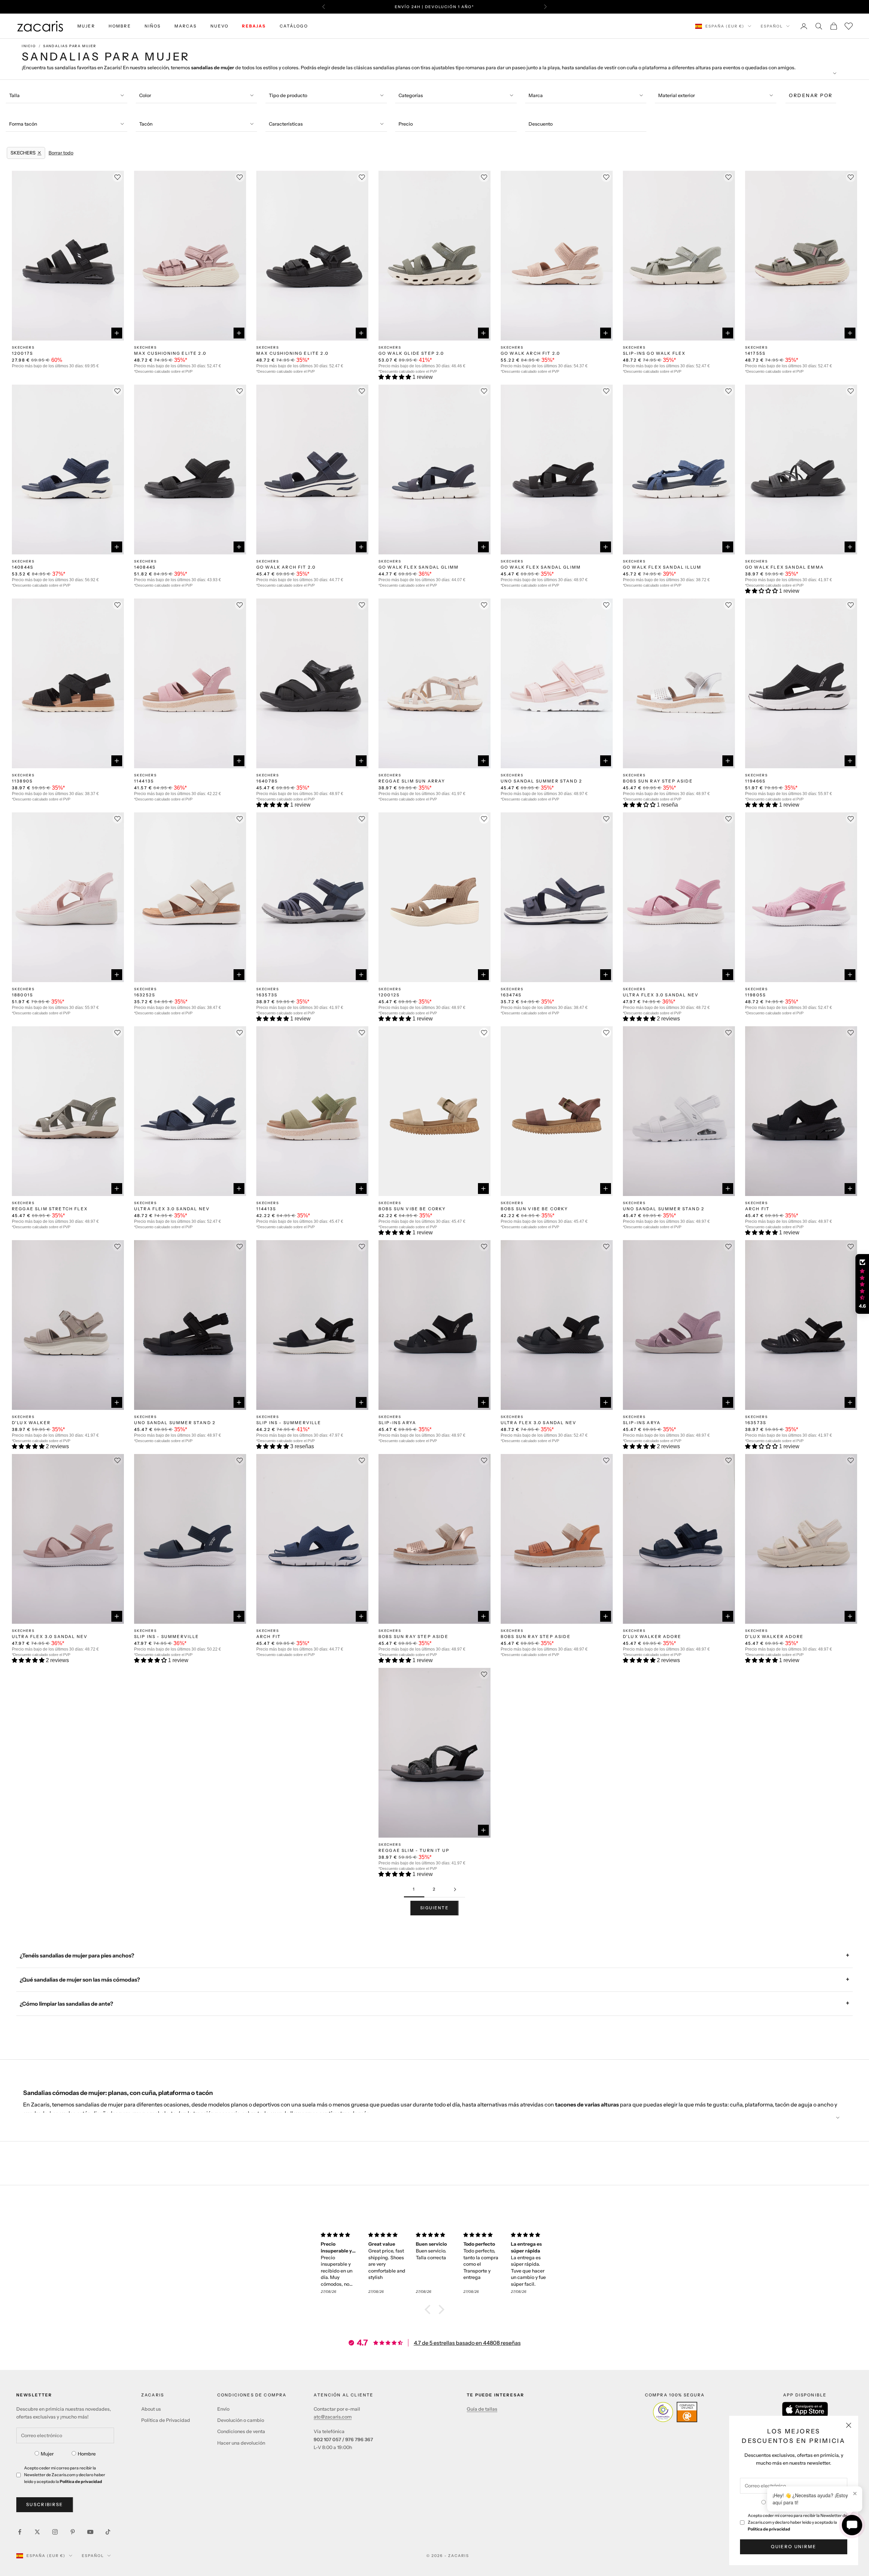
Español (772, 26)
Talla (14, 95)
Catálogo (294, 26)
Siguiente (434, 1908)
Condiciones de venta (241, 2431)
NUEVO (220, 26)
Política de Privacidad (166, 2420)
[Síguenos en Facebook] (20, 2532)
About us (151, 2409)
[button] (395, 377)
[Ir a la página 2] (455, 1889)
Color (145, 95)
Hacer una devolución (241, 2443)
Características (286, 124)
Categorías (411, 95)
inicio (29, 46)
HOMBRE (120, 26)
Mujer (47, 2454)
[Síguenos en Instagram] (55, 2532)
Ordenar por (811, 95)
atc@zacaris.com (333, 2417)
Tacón (146, 124)
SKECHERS (23, 347)
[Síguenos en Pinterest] (73, 2532)
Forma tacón (23, 124)
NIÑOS (153, 26)
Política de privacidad (769, 2529)
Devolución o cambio (241, 2420)
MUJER (86, 26)
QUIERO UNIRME (793, 2546)
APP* (499, 7)
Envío (223, 2409)
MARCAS (186, 26)
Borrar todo (61, 153)
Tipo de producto (288, 95)
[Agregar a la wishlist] (484, 819)
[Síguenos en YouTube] (90, 2532)
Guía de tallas (482, 2409)
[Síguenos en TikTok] (108, 2532)
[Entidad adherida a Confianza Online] (675, 2412)
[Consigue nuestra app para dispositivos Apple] (805, 2409)
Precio (406, 124)
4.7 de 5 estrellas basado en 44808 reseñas (467, 2343)
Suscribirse (45, 2504)
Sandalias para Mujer (70, 46)
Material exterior (677, 95)
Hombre (87, 2454)
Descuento (541, 124)
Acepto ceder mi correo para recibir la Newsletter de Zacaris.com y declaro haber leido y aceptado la (798, 2522)
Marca (536, 95)
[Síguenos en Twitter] (37, 2532)
